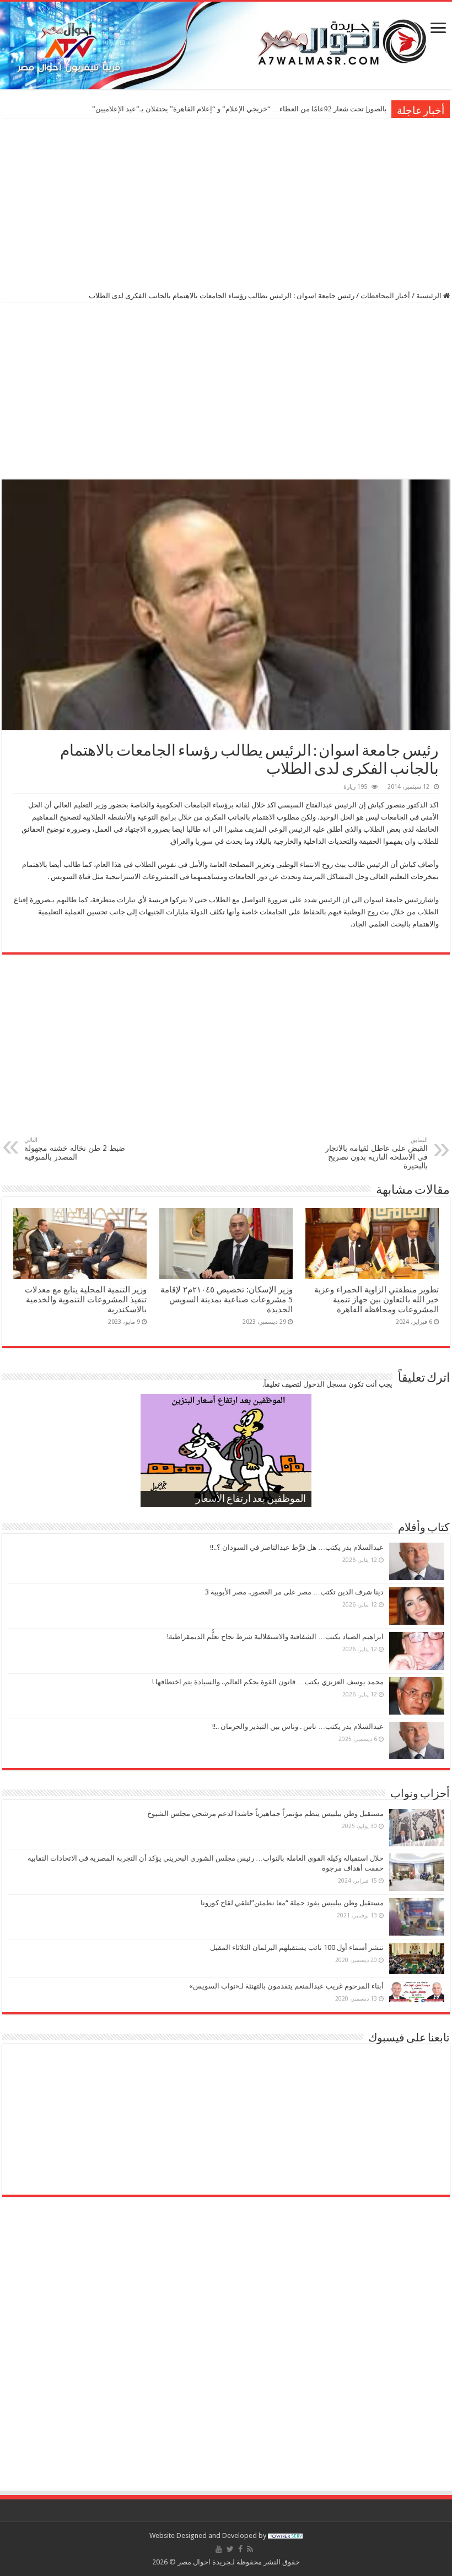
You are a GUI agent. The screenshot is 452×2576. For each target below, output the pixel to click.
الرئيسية (430, 296)
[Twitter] (230, 2549)
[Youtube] (219, 2549)
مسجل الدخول (325, 1384)
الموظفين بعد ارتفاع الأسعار (251, 1500)
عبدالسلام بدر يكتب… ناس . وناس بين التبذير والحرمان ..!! (298, 1726)
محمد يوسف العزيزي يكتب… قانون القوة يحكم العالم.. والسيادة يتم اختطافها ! (268, 1682)
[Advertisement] (226, 203)
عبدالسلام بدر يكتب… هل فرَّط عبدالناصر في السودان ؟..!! (297, 1547)
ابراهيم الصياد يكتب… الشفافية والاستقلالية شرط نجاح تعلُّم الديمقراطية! (275, 1637)
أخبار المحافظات (385, 296)
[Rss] (250, 2549)
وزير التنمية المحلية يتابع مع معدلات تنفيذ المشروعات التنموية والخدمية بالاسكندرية (86, 1300)
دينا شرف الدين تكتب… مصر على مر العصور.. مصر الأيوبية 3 (294, 1592)
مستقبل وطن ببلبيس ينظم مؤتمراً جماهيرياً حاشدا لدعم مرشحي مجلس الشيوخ (265, 1814)
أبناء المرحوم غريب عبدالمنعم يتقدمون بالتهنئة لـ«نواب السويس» (286, 1986)
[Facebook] (240, 2549)
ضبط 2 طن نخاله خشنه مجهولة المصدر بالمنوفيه (75, 1149)
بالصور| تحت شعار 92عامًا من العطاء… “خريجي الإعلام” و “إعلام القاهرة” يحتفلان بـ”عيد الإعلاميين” (240, 109)
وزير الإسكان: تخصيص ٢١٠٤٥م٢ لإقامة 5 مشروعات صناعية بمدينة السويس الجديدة (227, 1300)
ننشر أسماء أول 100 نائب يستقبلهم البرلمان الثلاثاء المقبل (297, 1947)
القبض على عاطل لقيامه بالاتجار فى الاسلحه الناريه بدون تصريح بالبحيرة (376, 1153)
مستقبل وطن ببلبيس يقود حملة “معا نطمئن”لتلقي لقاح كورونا (292, 1903)
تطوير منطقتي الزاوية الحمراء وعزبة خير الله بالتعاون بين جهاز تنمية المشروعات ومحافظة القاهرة (376, 1300)
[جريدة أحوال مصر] (226, 45)
